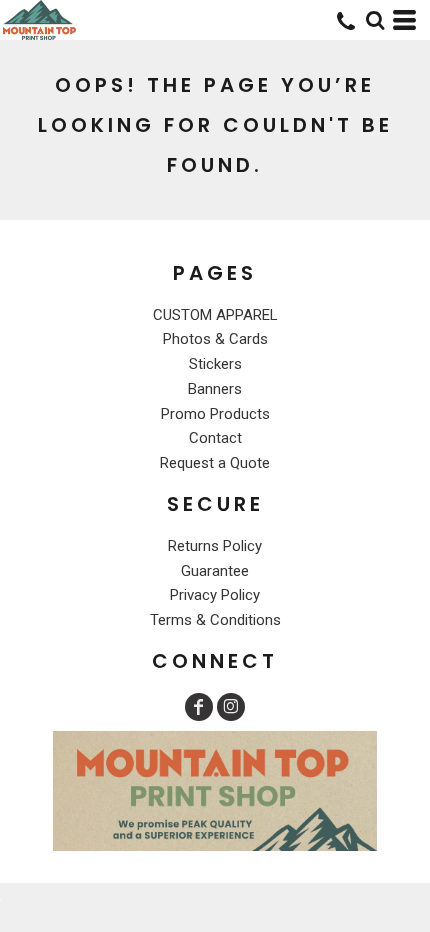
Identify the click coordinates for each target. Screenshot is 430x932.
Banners (215, 389)
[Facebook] (199, 707)
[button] (375, 20)
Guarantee (215, 571)
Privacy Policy (215, 595)
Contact (215, 438)
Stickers (215, 364)
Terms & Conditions (215, 620)
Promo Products (215, 414)
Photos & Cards (215, 339)
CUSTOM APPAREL (215, 315)
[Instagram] (231, 707)
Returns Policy (215, 546)
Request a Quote (215, 463)
